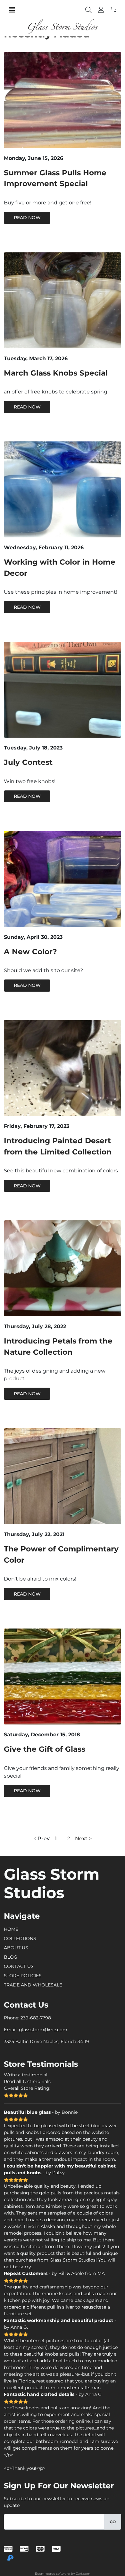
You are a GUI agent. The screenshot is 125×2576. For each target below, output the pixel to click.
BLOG (11, 1957)
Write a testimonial (26, 2075)
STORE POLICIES (23, 1976)
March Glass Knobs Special (56, 373)
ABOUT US (16, 1948)
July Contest (28, 762)
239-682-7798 (36, 2018)
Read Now (27, 218)
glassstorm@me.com (43, 2030)
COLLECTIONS (20, 1938)
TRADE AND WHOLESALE (33, 1985)
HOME (11, 1929)
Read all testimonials (27, 2081)
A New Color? (30, 952)
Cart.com (83, 2574)
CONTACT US (19, 1966)
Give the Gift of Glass (45, 1749)
